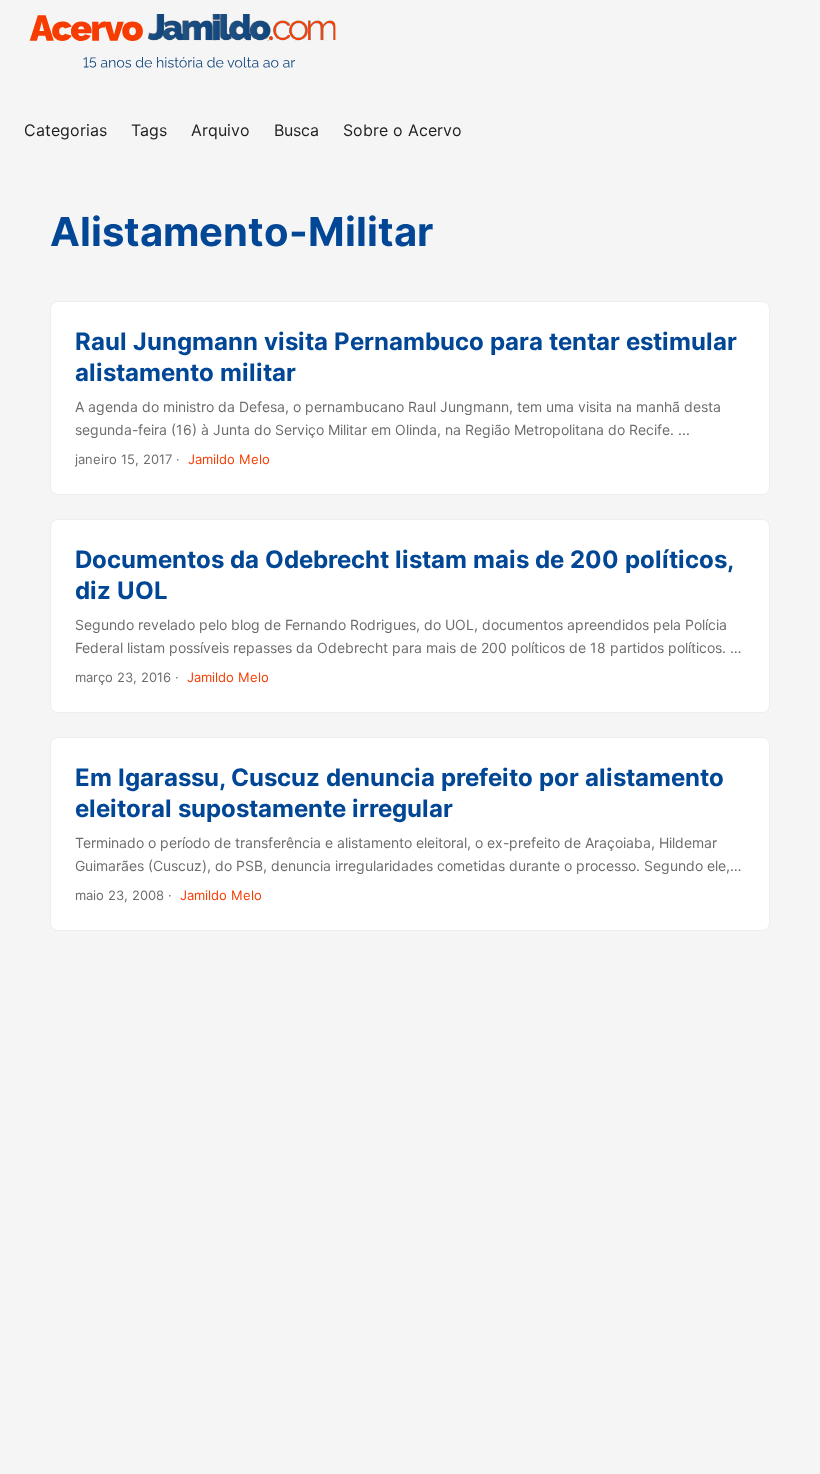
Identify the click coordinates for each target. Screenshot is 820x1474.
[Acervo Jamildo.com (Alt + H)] (188, 50)
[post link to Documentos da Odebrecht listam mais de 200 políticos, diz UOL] (410, 616)
